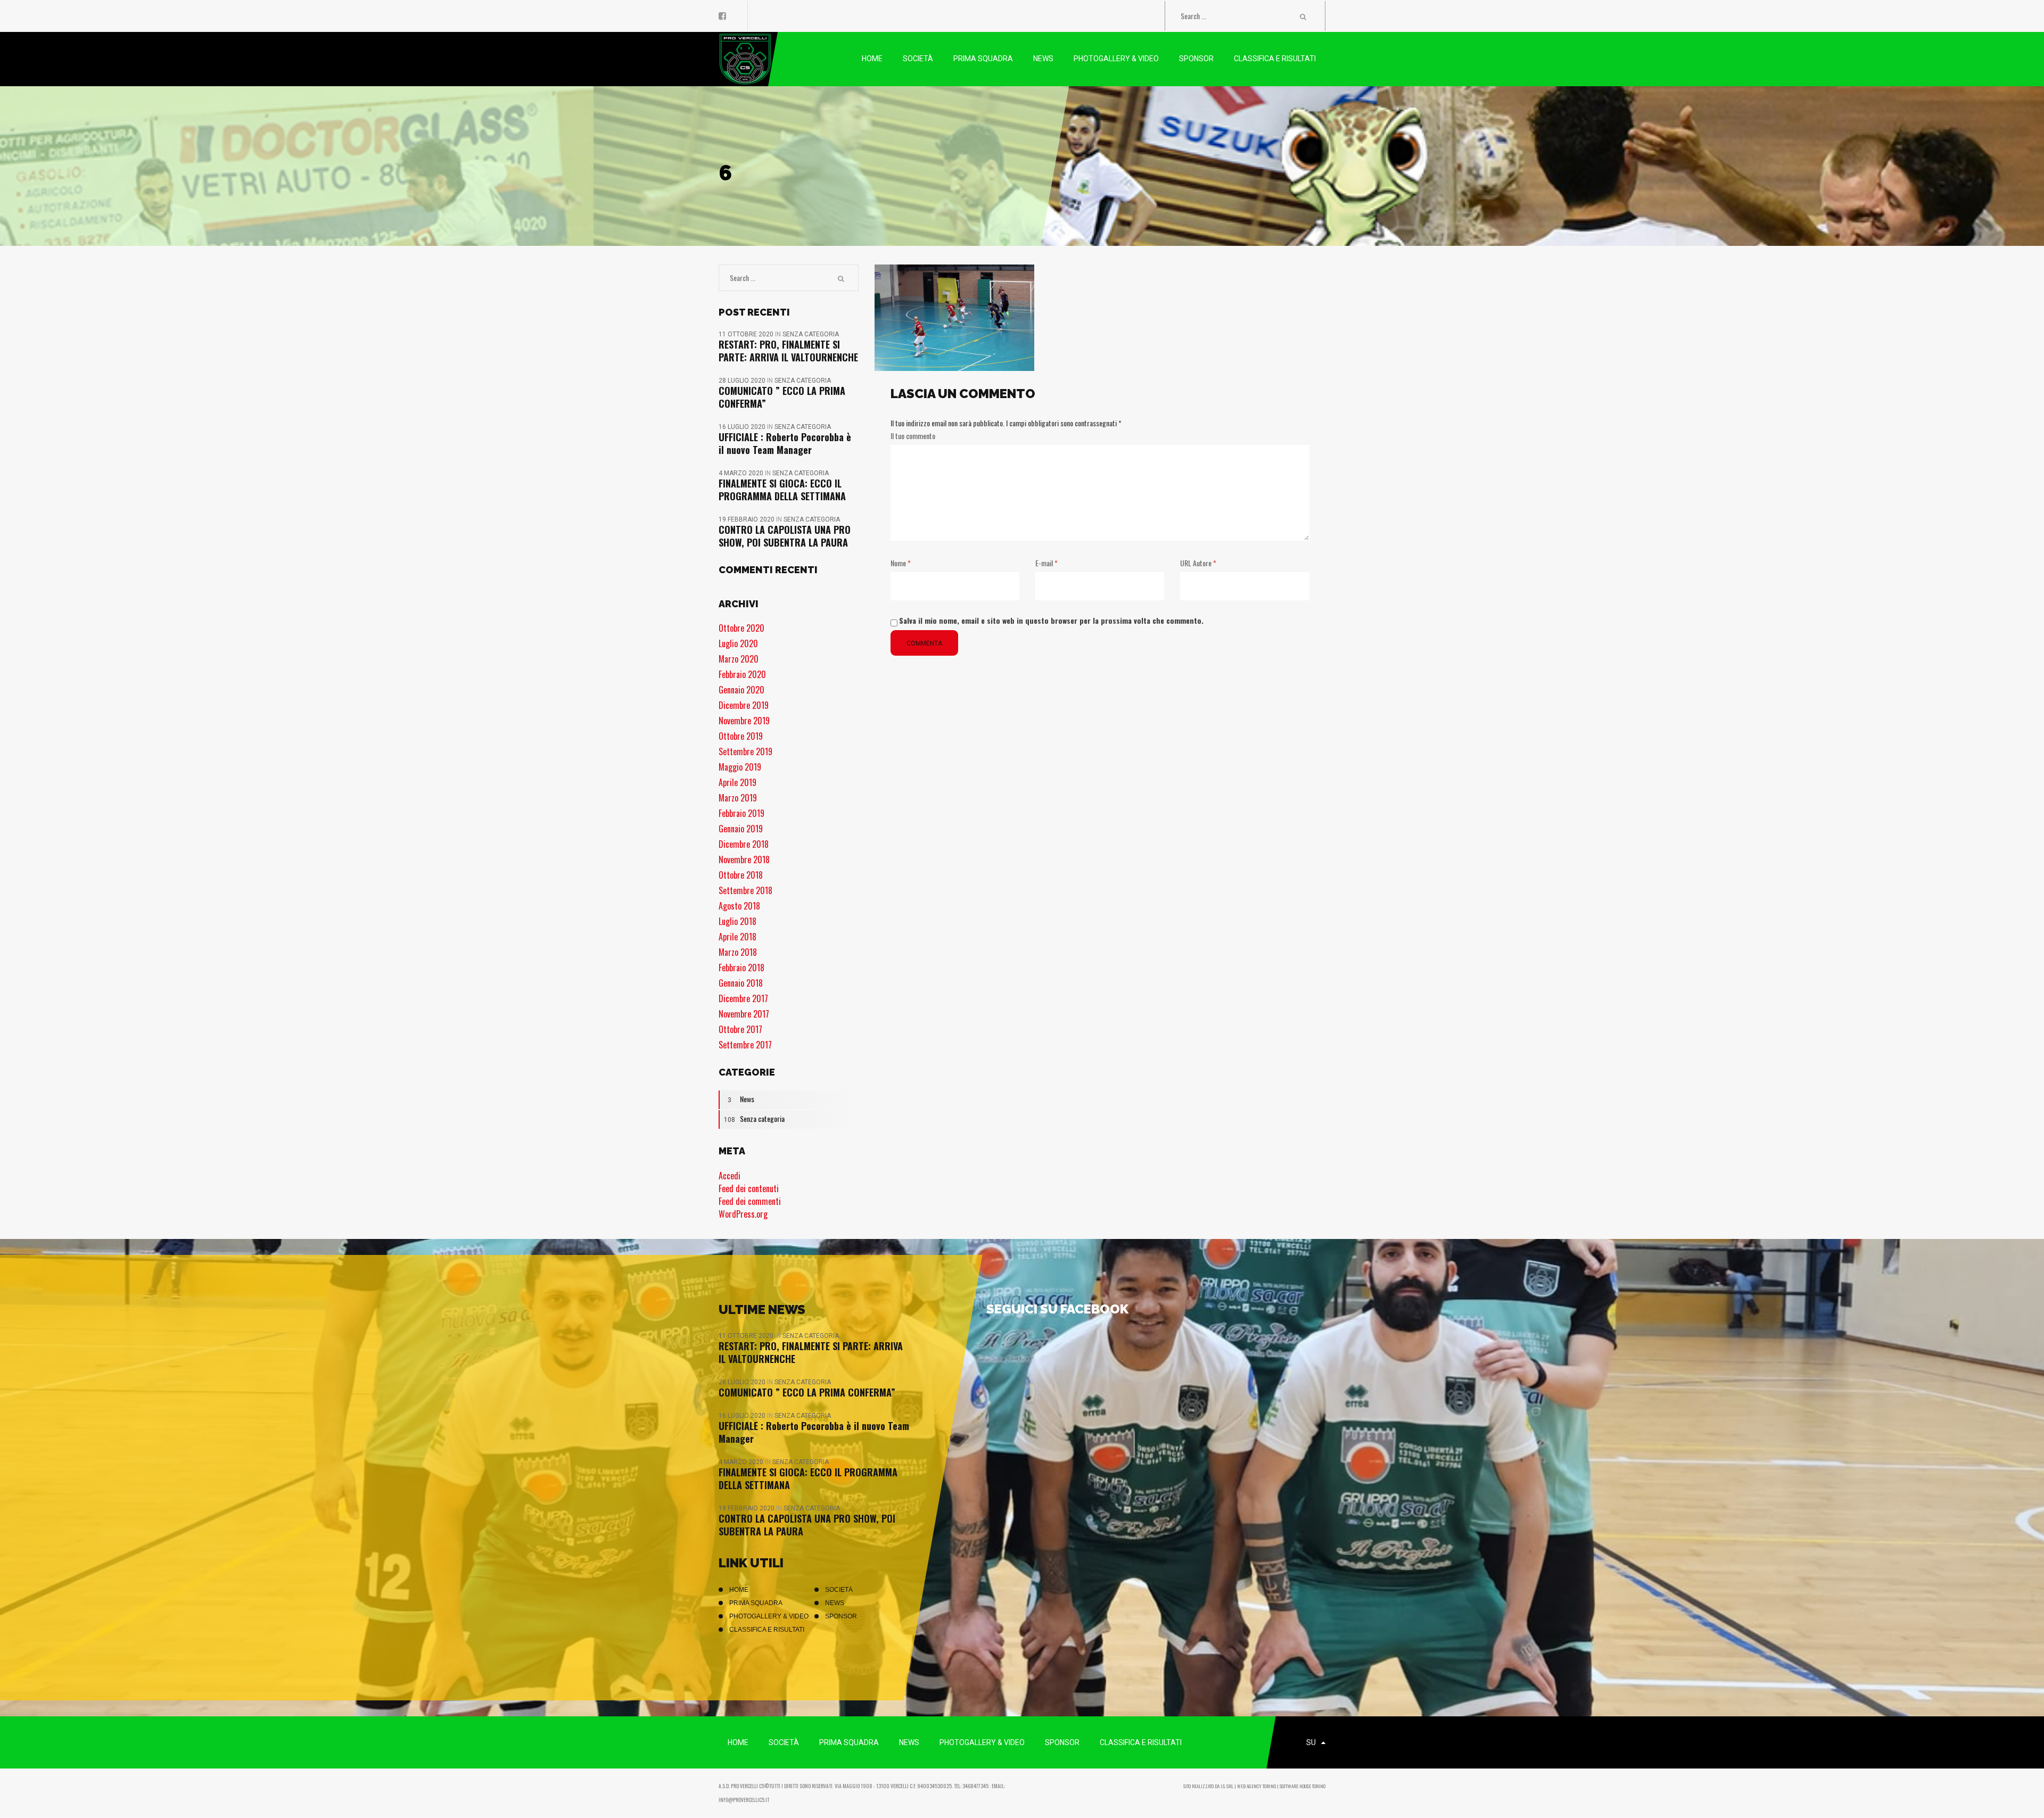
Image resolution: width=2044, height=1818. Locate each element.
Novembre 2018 (744, 860)
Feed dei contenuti (749, 1188)
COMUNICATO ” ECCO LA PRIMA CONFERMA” (782, 397)
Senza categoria (811, 334)
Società (839, 1590)
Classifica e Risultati (767, 1630)
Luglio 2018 (737, 921)
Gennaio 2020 (741, 690)
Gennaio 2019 (741, 829)
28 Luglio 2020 (743, 381)
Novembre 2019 (744, 721)
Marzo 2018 (738, 952)
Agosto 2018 (739, 906)
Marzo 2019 (738, 798)
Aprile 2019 (737, 782)
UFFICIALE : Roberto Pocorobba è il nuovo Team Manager (785, 443)
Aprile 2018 (737, 937)
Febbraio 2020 (742, 674)
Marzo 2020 (739, 659)
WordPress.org (743, 1214)
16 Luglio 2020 (743, 427)
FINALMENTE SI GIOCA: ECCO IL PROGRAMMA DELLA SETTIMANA (782, 490)
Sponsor (841, 1616)
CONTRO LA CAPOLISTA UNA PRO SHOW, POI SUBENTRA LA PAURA (785, 536)
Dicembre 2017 (743, 998)
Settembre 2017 (745, 1045)
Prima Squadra (756, 1603)
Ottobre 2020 (741, 628)
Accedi (730, 1176)
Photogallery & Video (769, 1616)
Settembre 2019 (745, 751)
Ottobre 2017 (740, 1029)
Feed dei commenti (750, 1201)
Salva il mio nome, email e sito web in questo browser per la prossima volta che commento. (1051, 620)
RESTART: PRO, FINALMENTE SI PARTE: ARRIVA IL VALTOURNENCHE (788, 351)
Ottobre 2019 (741, 736)
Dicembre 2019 (744, 705)
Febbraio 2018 (741, 968)
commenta (924, 643)
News (741, 1099)
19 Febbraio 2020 (747, 519)
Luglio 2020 (738, 643)
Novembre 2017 (744, 1014)
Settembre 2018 (745, 890)
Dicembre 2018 (744, 844)
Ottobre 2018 (741, 875)
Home (739, 1590)
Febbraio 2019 (741, 813)
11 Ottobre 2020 (747, 334)
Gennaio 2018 (741, 983)
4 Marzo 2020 (742, 473)
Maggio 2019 (740, 767)
